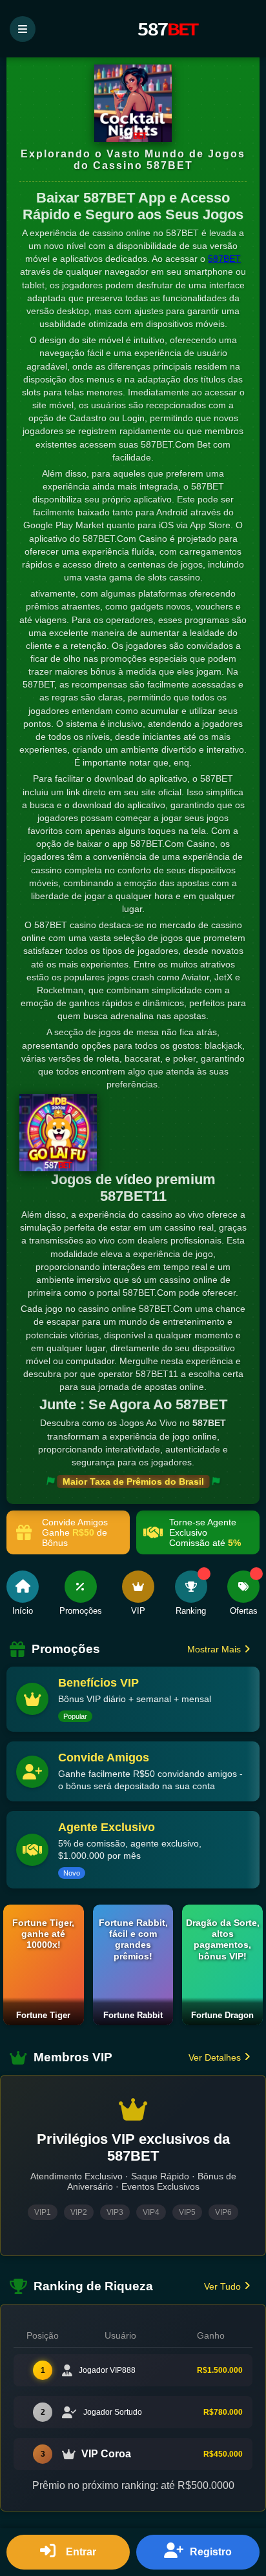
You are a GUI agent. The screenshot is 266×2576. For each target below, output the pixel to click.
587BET (224, 259)
